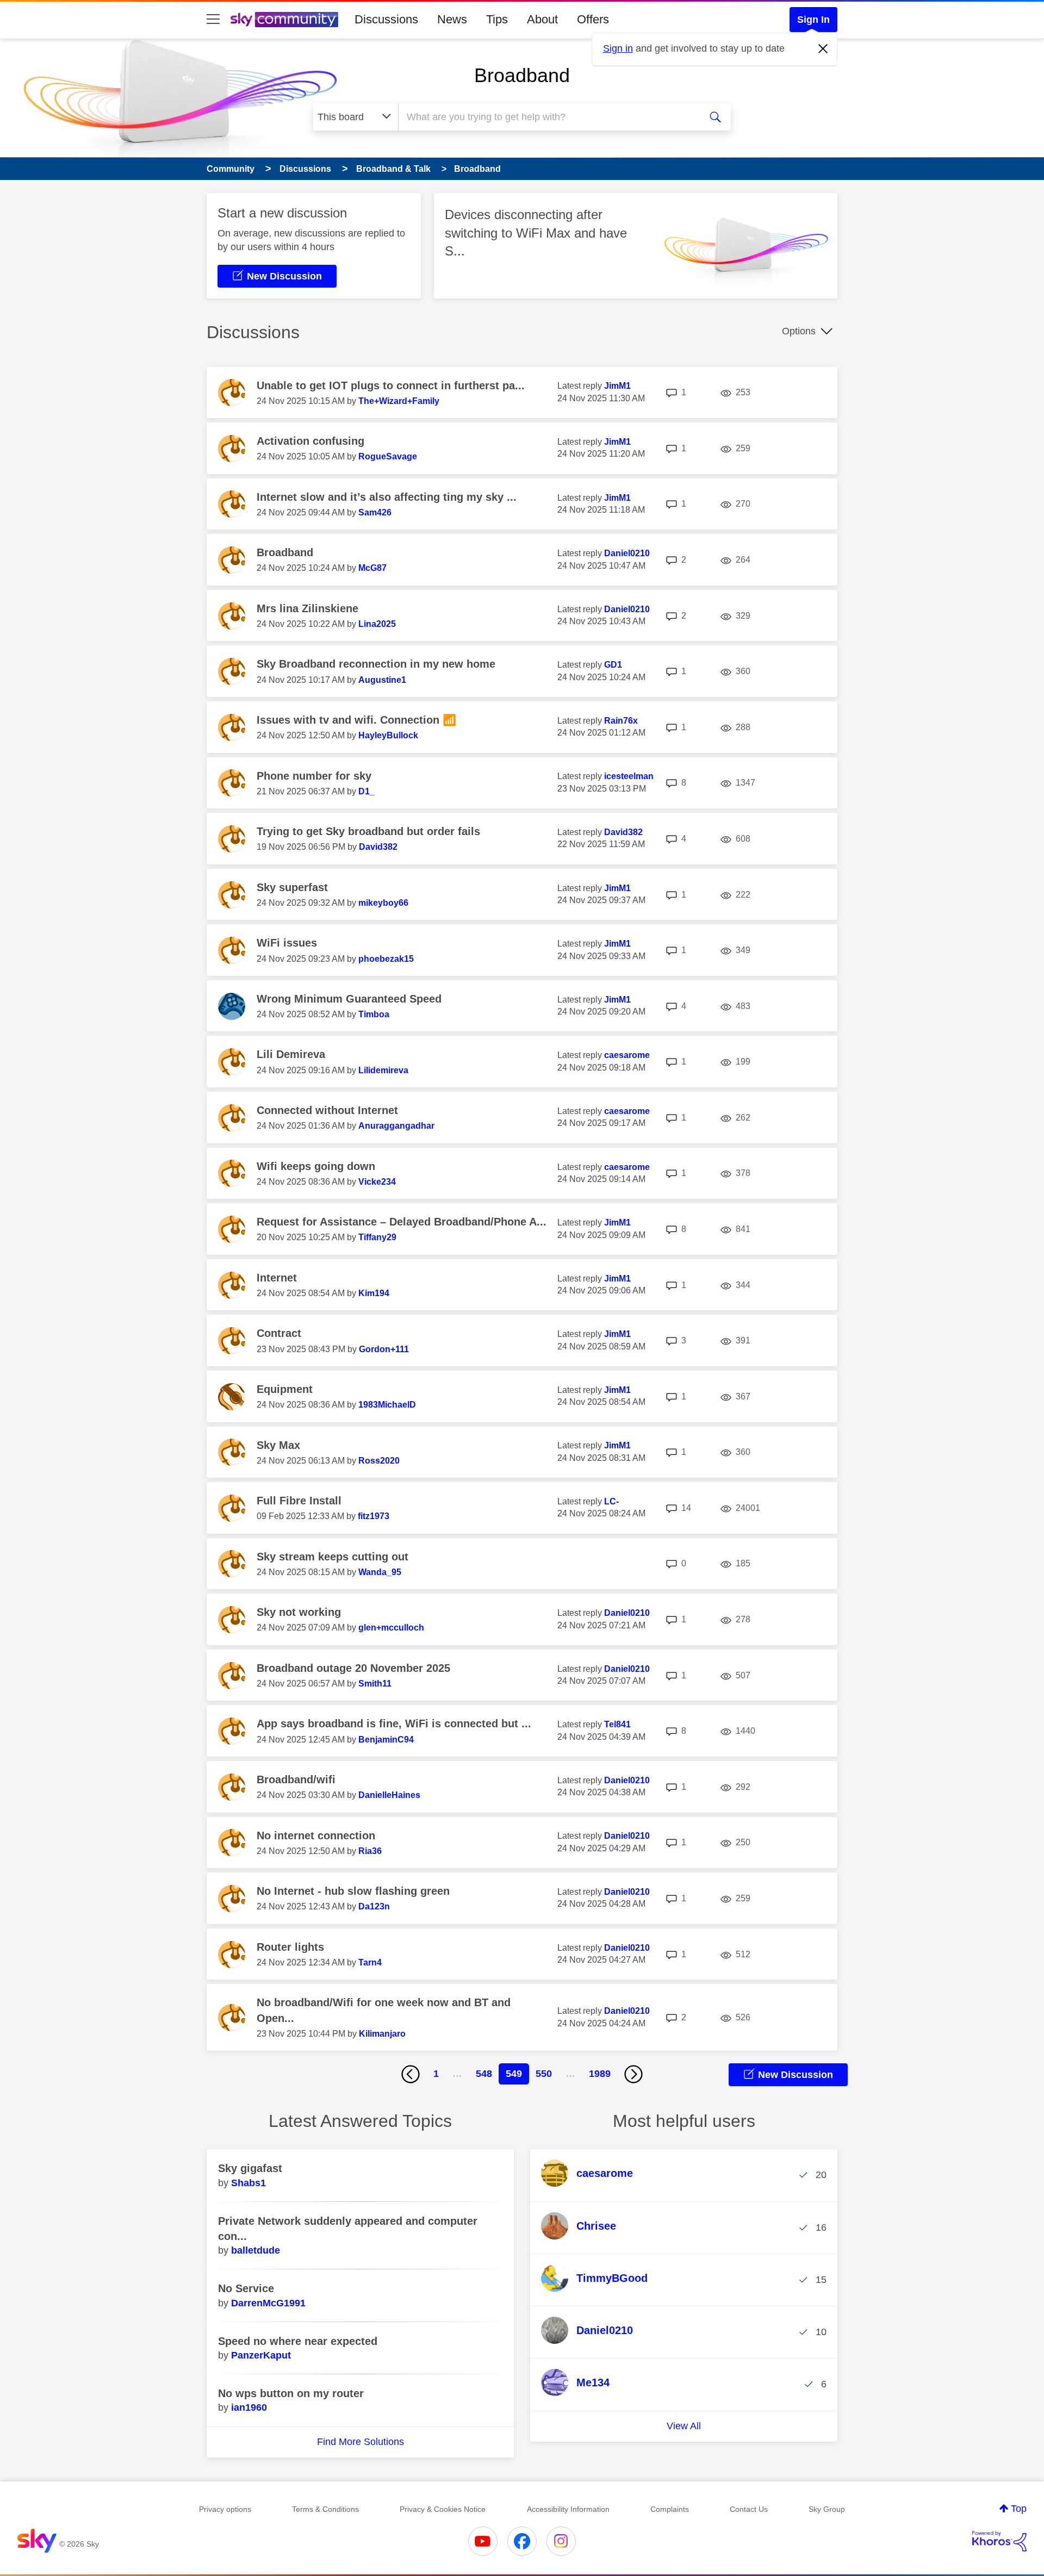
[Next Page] (633, 2074)
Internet (277, 1278)
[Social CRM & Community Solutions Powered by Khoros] (999, 2541)
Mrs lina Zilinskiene (307, 608)
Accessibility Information (568, 2509)
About (542, 19)
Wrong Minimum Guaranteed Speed (349, 999)
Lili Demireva (291, 1054)
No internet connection (316, 1835)
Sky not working (299, 1612)
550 (544, 2074)
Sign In (813, 20)
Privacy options (225, 2509)
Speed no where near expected (298, 2341)
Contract (279, 1333)
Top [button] (1019, 2509)
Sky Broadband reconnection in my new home (376, 664)
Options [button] (799, 331)
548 (484, 2074)
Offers (593, 19)
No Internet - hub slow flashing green (353, 1891)
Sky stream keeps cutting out (333, 1557)
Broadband (522, 75)
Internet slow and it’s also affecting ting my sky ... (387, 497)
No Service (246, 2288)
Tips (497, 19)
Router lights (290, 1947)
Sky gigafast (250, 2168)
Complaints (670, 2509)
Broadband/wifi (296, 1779)
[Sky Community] (284, 20)
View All (684, 2426)
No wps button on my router (291, 2393)
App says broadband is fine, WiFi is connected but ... (394, 1723)
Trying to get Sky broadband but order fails (368, 831)
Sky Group (827, 2509)
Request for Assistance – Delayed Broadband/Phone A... (402, 1222)
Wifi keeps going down (316, 1166)
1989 (600, 2074)
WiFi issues (287, 943)
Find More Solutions (361, 2442)
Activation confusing (310, 441)
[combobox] (548, 117)
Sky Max (278, 1445)
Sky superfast (292, 887)
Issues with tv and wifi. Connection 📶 (356, 720)
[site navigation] (213, 20)
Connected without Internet (327, 1110)
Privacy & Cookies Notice (443, 2509)
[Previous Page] (411, 2074)
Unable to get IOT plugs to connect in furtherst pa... (391, 385)
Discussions (386, 19)
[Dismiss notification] (823, 49)
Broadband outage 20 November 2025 (353, 1668)
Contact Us (749, 2509)
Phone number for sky (314, 776)
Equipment (285, 1389)
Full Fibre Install (299, 1501)
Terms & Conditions (325, 2509)
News (452, 19)
